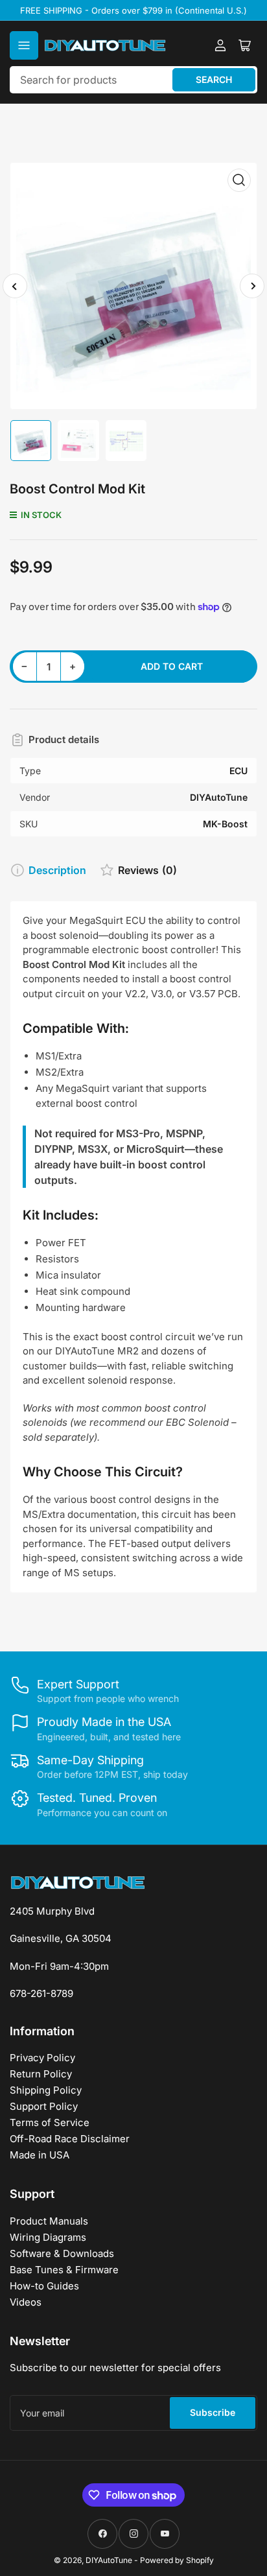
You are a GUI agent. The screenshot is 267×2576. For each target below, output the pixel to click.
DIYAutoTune (109, 2560)
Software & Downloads (62, 2253)
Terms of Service (50, 2122)
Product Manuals (49, 2221)
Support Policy (44, 2106)
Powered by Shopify (177, 2560)
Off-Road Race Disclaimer (70, 2139)
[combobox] (133, 80)
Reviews (147, 870)
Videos (26, 2302)
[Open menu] (24, 45)
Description (57, 870)
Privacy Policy (42, 2058)
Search (214, 79)
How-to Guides (44, 2286)
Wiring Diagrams (48, 2237)
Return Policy (41, 2074)
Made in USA (40, 2155)
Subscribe (213, 2412)
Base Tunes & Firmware (64, 2270)
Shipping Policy (46, 2090)
